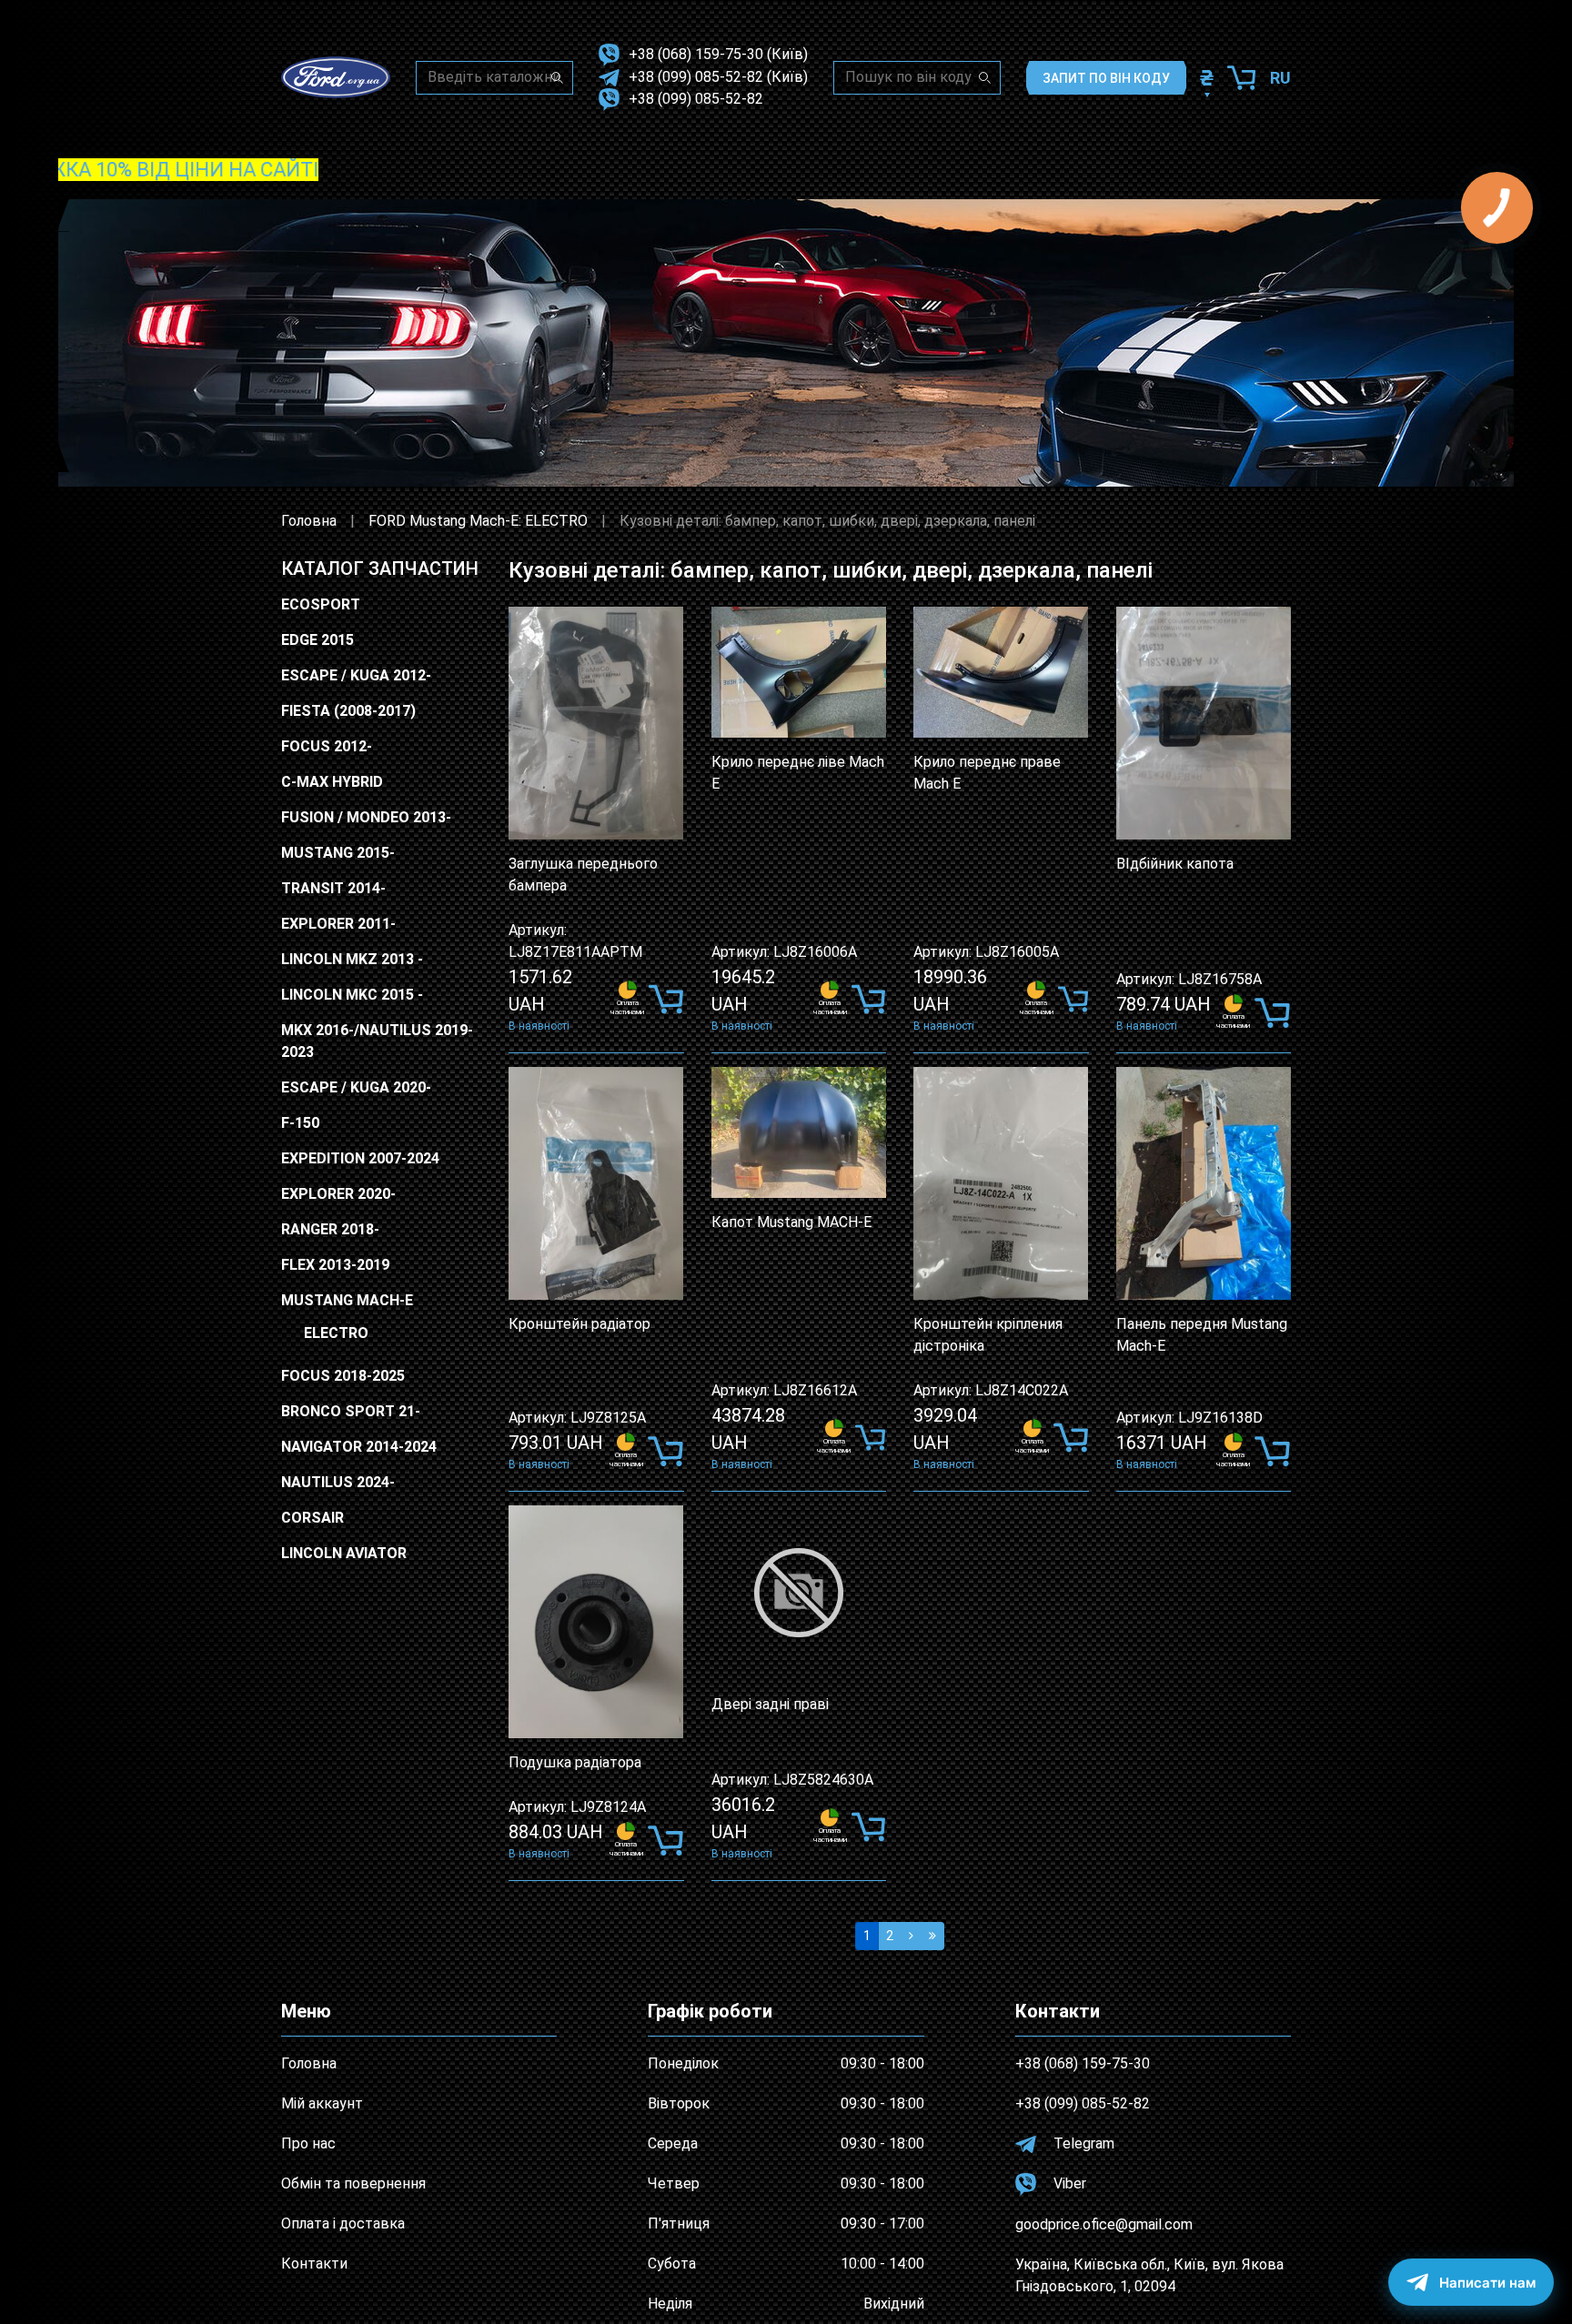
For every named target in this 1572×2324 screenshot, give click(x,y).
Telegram (1082, 2143)
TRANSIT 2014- (333, 888)
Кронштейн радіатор (579, 1324)
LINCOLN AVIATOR (344, 1553)
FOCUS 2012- (327, 746)
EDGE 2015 (317, 640)
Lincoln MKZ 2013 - (352, 959)
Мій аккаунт (322, 2103)
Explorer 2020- (338, 1194)
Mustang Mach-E (347, 1300)
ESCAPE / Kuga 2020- (356, 1087)
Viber (1068, 2183)
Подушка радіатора (575, 1762)
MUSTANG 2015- (338, 853)
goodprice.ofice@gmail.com (1104, 2224)
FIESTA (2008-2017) (348, 711)
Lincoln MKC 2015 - (352, 995)
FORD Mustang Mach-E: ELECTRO (478, 521)
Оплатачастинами (627, 1007)
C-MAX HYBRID (332, 782)
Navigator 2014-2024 (359, 1447)
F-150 (300, 1123)
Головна (309, 521)
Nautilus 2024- (338, 1482)
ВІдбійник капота (1175, 864)
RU (1280, 78)
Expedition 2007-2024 (360, 1158)
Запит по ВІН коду (1106, 78)
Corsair (312, 1518)
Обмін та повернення (353, 2183)
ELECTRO (336, 1333)
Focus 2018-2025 (343, 1376)
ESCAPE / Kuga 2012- (356, 675)
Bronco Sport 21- (351, 1411)
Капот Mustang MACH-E (791, 1222)
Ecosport (321, 604)
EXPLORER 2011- (338, 924)
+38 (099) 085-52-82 (696, 77)
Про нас (308, 2143)
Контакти (314, 2264)
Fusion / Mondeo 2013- (366, 817)
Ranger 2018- (330, 1229)
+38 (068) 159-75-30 (696, 54)
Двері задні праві (770, 1704)
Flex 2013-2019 (335, 1265)
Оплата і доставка (343, 2223)
